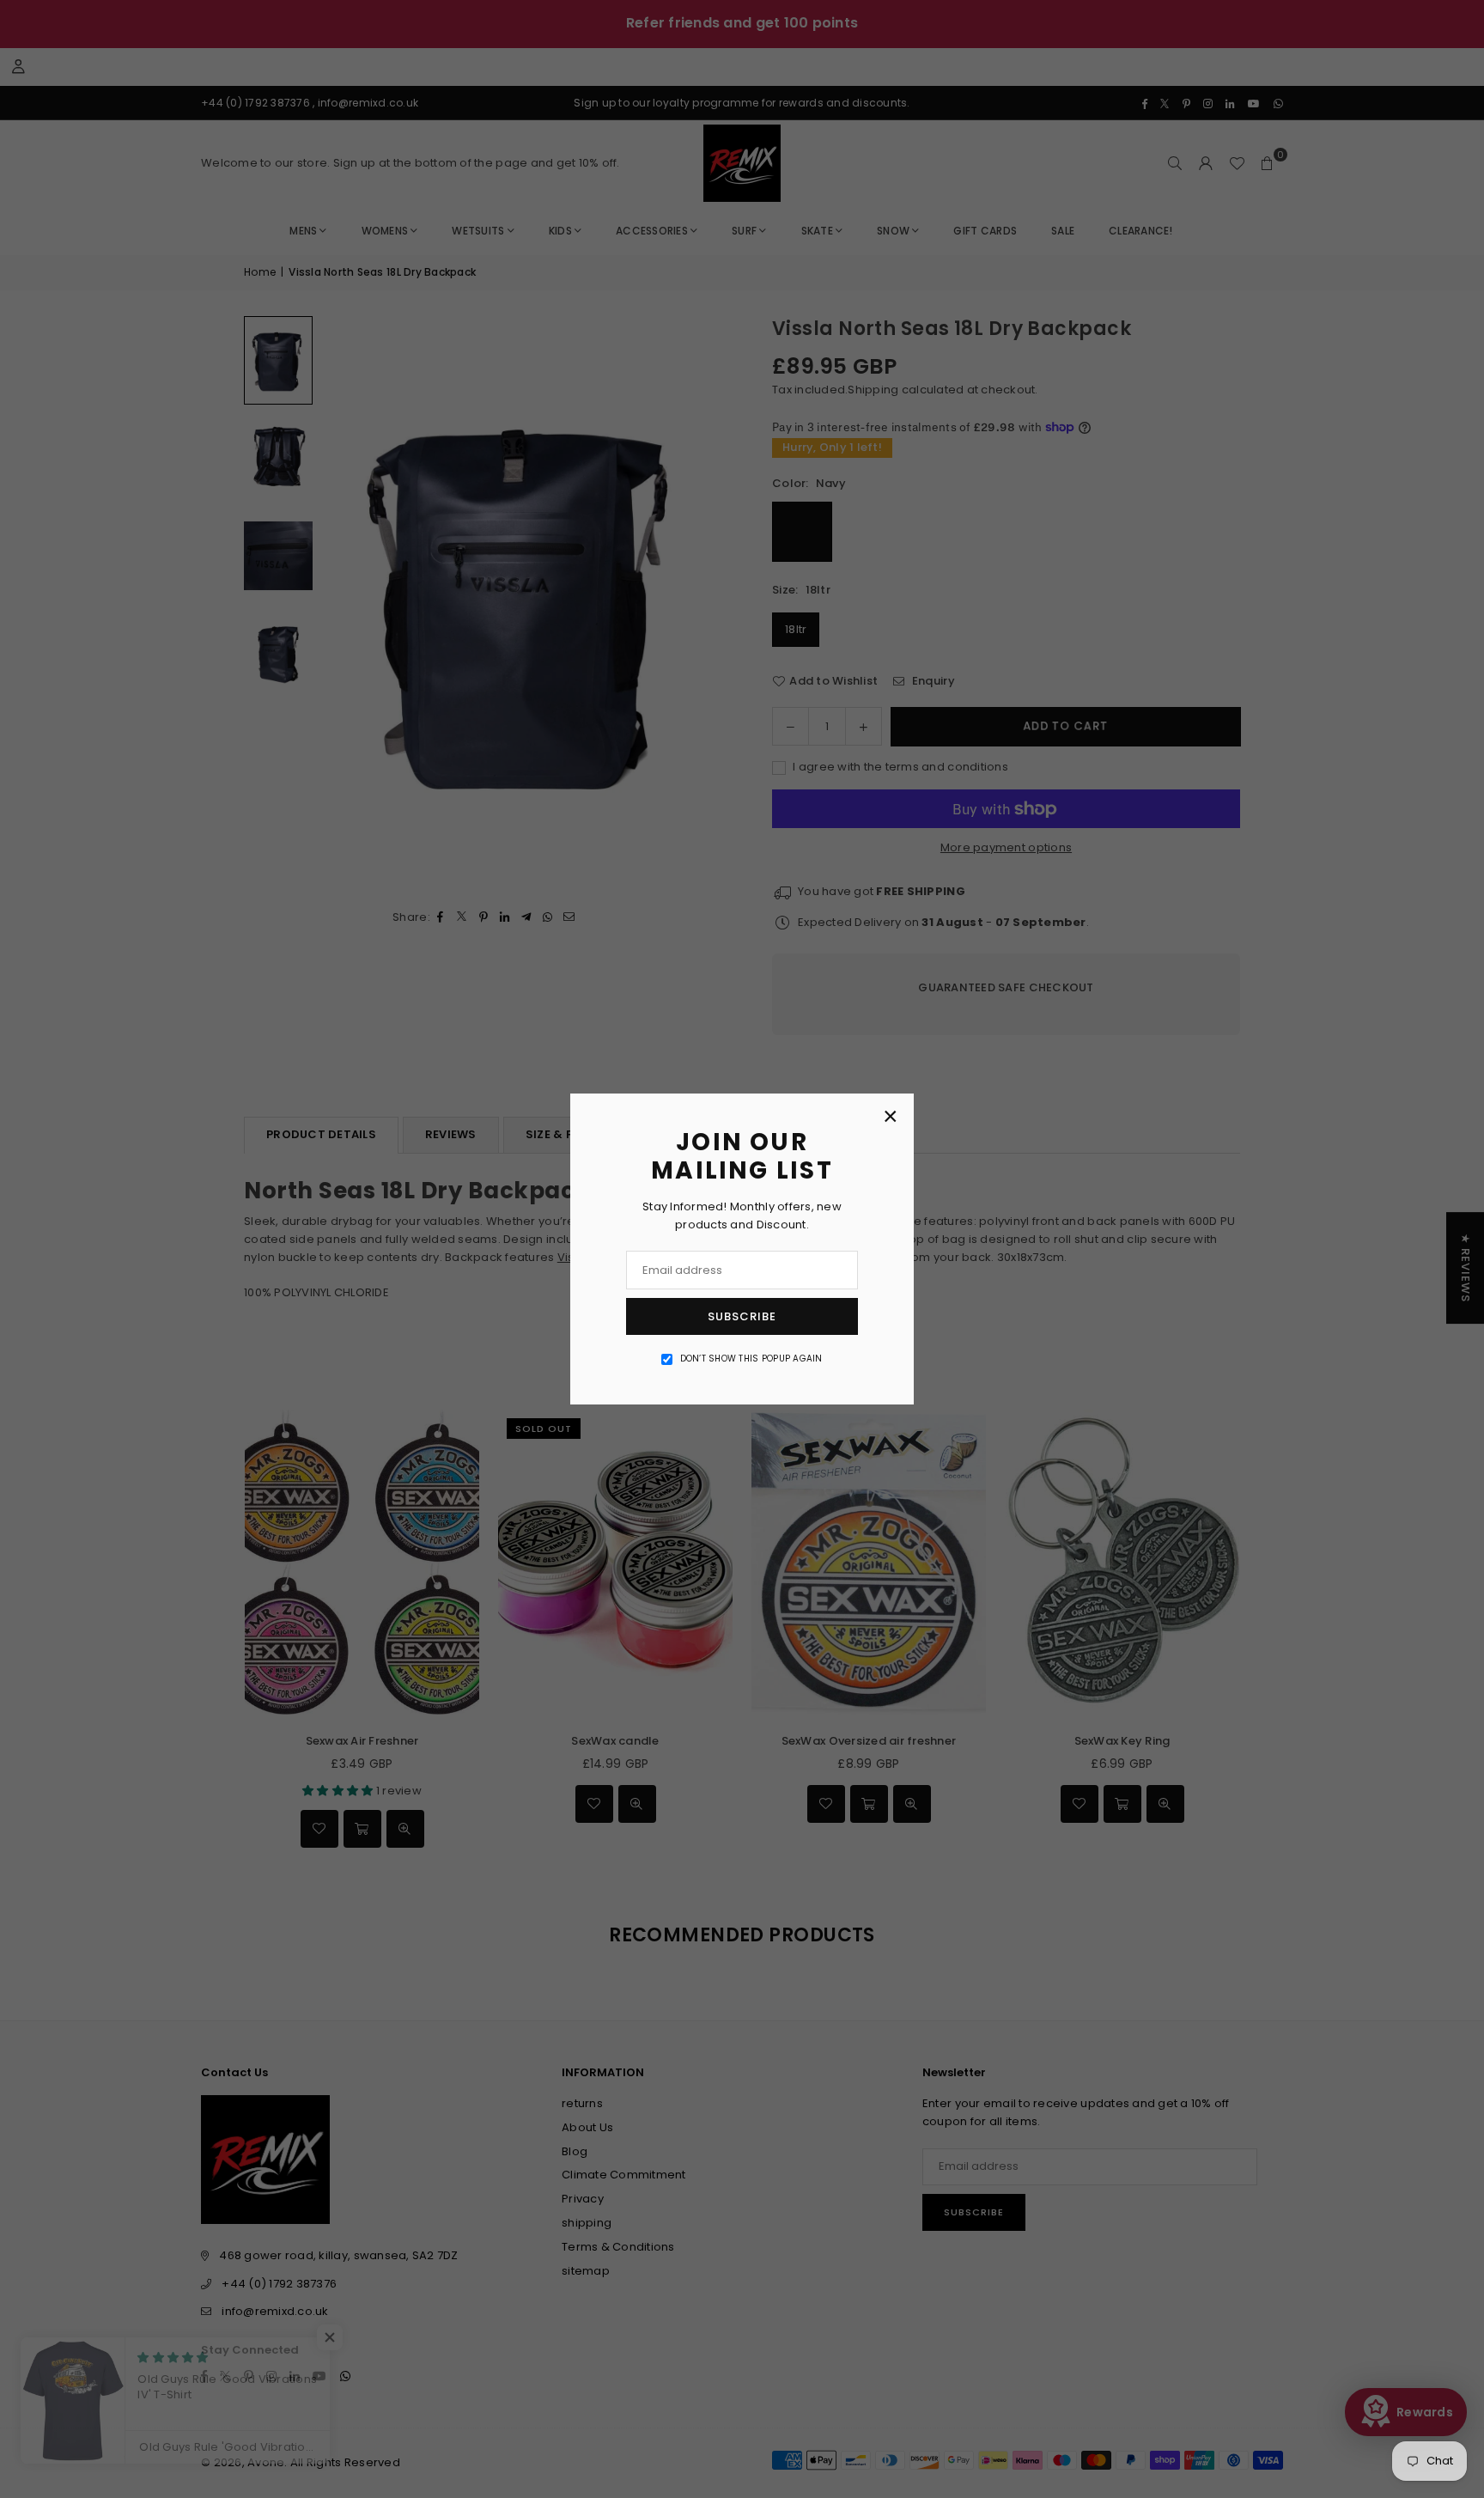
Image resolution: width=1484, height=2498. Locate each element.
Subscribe (742, 1316)
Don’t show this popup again (751, 1359)
